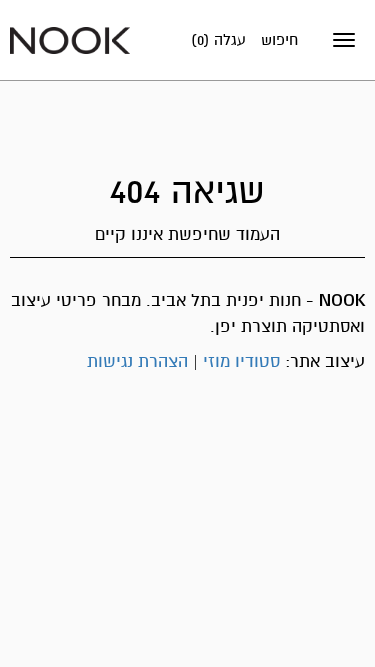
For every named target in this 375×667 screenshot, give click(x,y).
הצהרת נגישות (137, 361)
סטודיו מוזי (241, 361)
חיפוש (279, 40)
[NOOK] (70, 39)
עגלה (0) (218, 40)
